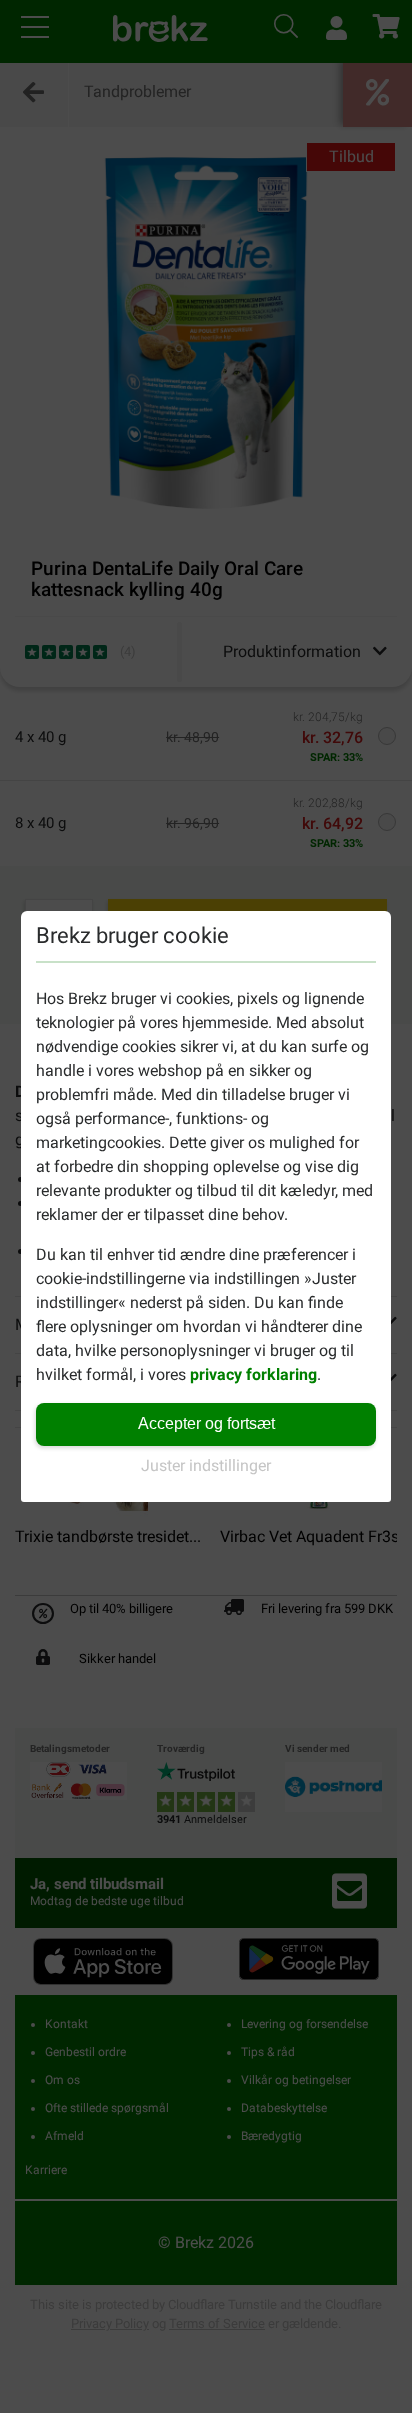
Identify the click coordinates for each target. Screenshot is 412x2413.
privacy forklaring (253, 1374)
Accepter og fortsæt (206, 1423)
